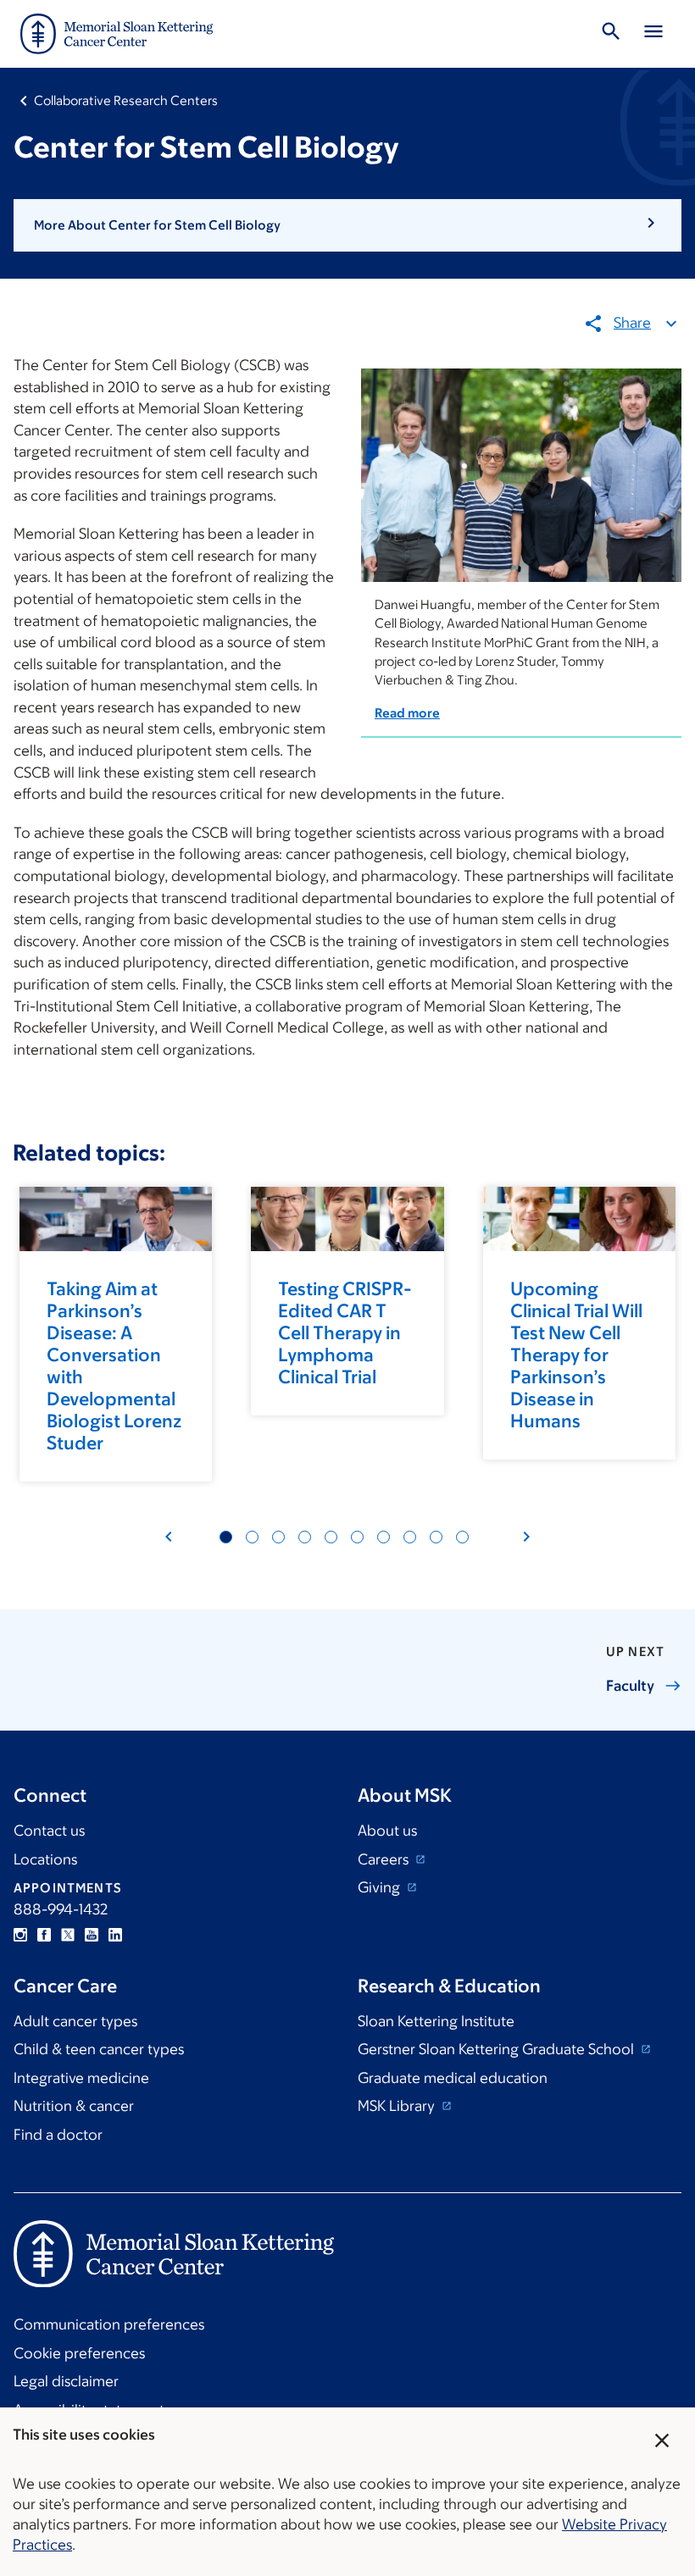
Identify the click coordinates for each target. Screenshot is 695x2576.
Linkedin (115, 1935)
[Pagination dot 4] (252, 1537)
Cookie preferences (79, 2353)
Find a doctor (58, 2135)
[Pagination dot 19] (384, 1537)
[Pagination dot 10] (305, 1537)
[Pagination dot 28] (462, 1537)
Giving (381, 1887)
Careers (385, 1859)
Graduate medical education (453, 2078)
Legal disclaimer (66, 2381)
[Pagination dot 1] (226, 1537)
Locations (45, 1859)
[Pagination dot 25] (436, 1537)
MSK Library (398, 2106)
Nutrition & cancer (74, 2106)
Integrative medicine (81, 2078)
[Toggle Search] (611, 34)
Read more (407, 713)
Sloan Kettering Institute (436, 2021)
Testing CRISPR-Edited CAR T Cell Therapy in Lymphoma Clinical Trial (345, 1333)
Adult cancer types (75, 2021)
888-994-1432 (61, 1909)
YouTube (92, 1935)
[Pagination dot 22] (410, 1537)
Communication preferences (109, 2324)
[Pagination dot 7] (278, 1537)
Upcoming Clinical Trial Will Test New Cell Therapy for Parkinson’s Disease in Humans (576, 1355)
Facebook (44, 1935)
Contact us (49, 1831)
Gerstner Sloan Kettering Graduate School (498, 2049)
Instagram (20, 1935)
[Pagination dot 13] (331, 1537)
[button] (347, 225)
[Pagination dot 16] (357, 1537)
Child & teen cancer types (99, 2049)
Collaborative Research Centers (126, 100)
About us (387, 1831)
